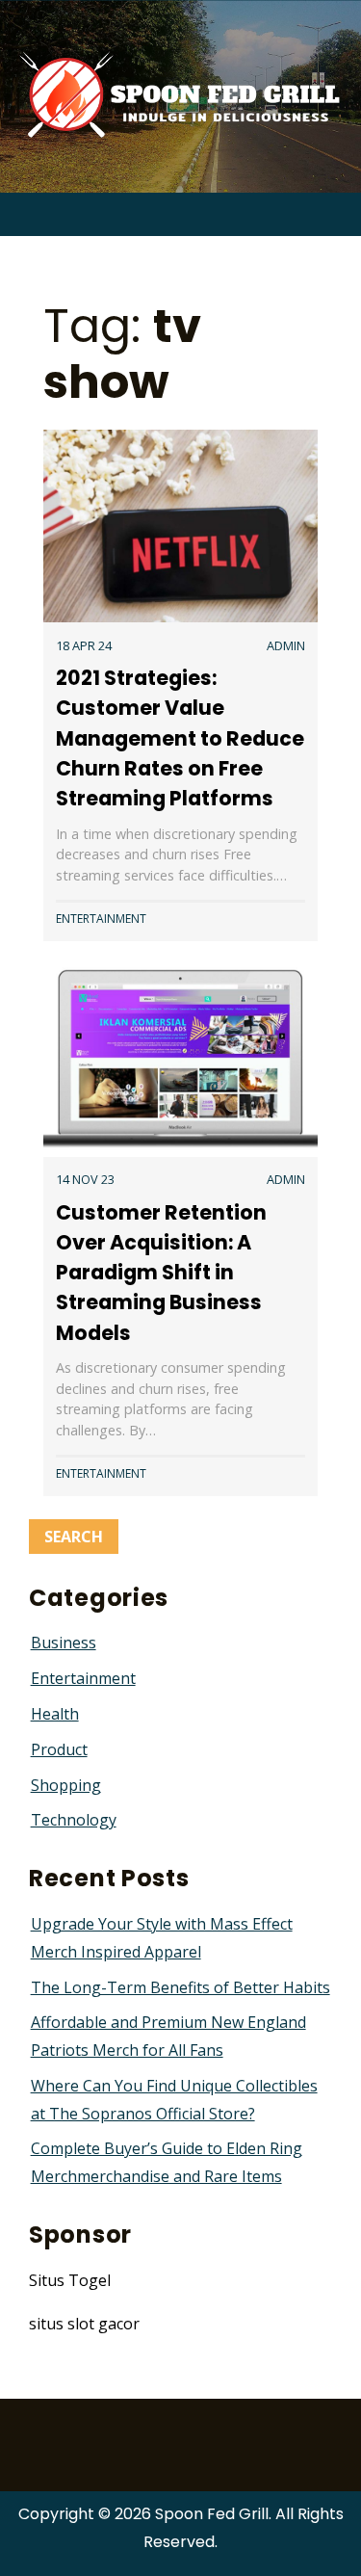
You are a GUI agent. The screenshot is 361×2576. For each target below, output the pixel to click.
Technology (74, 1820)
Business (64, 1643)
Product (59, 1749)
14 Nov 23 (85, 1179)
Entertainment (101, 919)
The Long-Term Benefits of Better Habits (180, 1987)
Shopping (66, 1785)
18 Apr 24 (84, 645)
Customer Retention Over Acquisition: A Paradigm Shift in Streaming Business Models (161, 1273)
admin (286, 645)
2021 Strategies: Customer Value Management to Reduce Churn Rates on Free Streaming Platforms (180, 738)
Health (55, 1714)
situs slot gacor (84, 2324)
